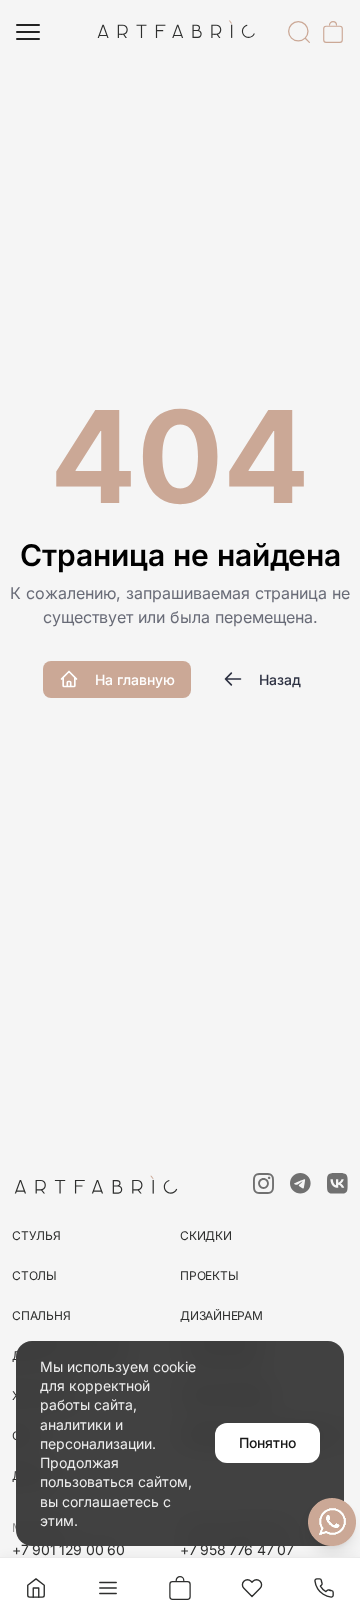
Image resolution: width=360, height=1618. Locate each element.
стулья (36, 1235)
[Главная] (36, 1588)
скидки (206, 1235)
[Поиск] (299, 32)
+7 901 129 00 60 (68, 1549)
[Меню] (28, 32)
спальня (41, 1315)
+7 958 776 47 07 (237, 1549)
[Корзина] (333, 32)
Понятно (267, 1442)
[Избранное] (252, 1588)
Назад (280, 679)
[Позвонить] (324, 1588)
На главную (135, 679)
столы (34, 1275)
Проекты (209, 1275)
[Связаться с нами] (332, 1522)
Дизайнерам (221, 1315)
